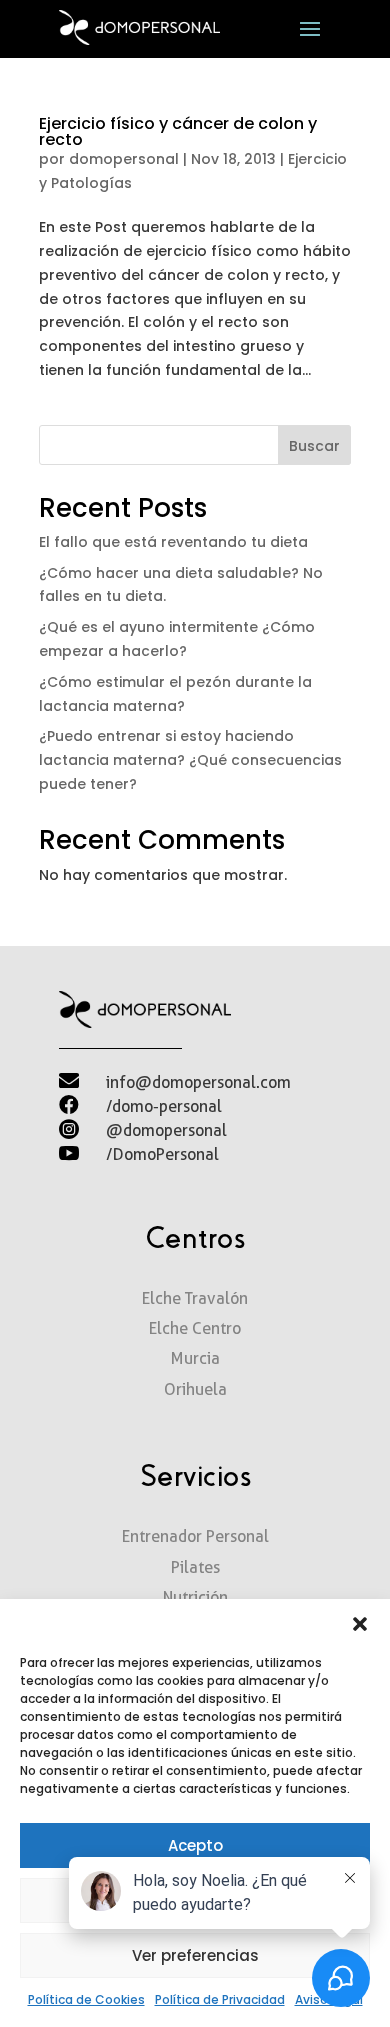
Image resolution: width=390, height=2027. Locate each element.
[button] (360, 1624)
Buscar (314, 446)
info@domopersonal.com (198, 1082)
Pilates (195, 1567)
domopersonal (124, 159)
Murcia (195, 1358)
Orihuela (195, 1389)
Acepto (195, 1845)
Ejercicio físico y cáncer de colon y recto (178, 131)
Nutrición (195, 1597)
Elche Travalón (195, 1298)
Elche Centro (195, 1328)
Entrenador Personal (195, 1536)
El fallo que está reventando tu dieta (173, 542)
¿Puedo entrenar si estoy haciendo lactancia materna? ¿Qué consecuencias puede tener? (190, 760)
